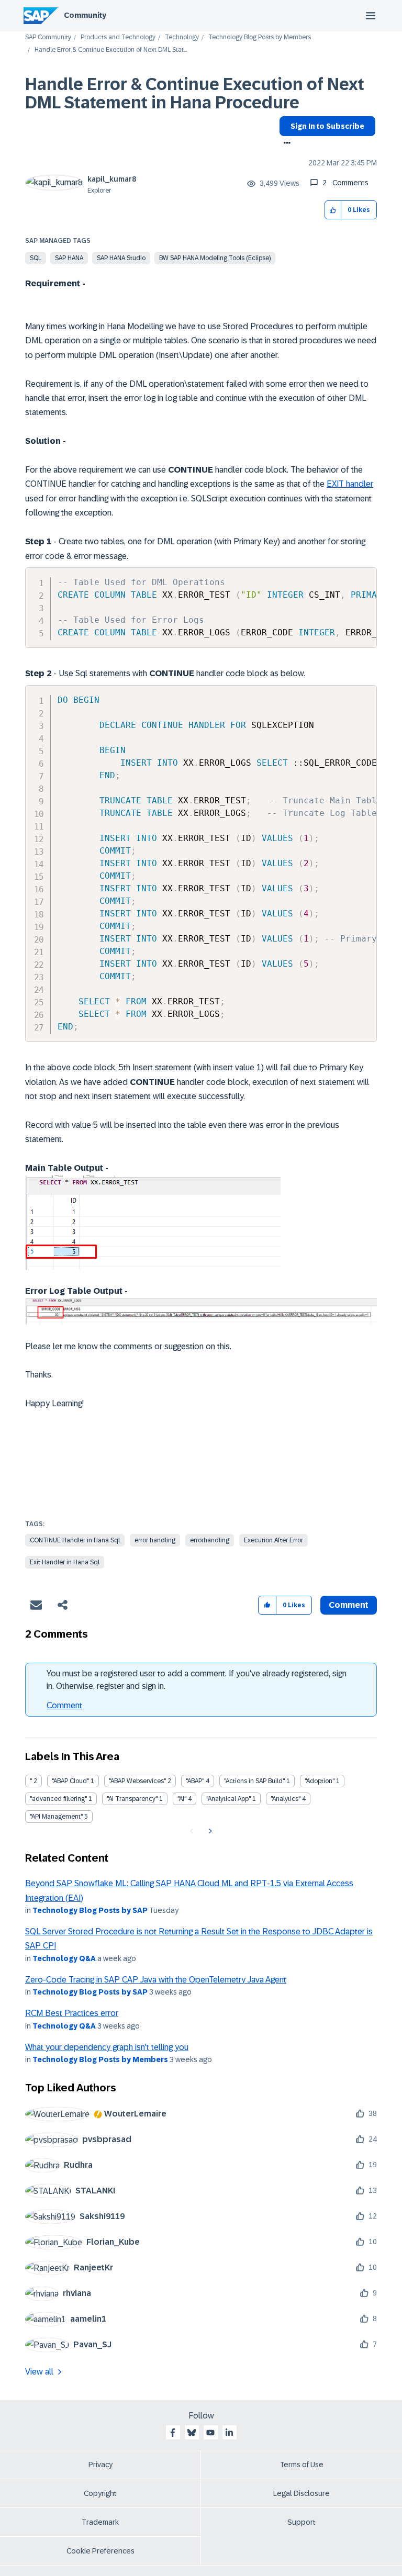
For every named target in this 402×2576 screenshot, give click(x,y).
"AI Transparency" (132, 1799)
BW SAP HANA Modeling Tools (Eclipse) (215, 258)
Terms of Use (302, 2465)
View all (39, 2372)
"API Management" (56, 1817)
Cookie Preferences (100, 2551)
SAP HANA (69, 258)
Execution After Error (273, 1540)
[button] (333, 210)
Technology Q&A (64, 1958)
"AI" (182, 1799)
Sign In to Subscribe (327, 126)
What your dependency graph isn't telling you (107, 2047)
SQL (36, 258)
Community (85, 15)
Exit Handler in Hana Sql (65, 1562)
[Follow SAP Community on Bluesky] (192, 2433)
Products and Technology (118, 37)
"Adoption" (320, 1781)
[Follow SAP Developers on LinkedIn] (229, 2433)
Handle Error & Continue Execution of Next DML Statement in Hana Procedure (195, 93)
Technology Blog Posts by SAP (90, 1910)
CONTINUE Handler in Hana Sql (75, 1540)
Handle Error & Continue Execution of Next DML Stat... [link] (111, 50)
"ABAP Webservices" (137, 1781)
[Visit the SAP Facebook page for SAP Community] (173, 2433)
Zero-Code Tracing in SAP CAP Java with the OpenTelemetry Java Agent (156, 1980)
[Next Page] (209, 1831)
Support (301, 2522)
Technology (182, 37)
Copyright (100, 2493)
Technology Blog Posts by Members (260, 37)
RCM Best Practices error (72, 2013)
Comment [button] (349, 1605)
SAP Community (48, 37)
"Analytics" (286, 1799)
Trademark (100, 2522)
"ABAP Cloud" (70, 1781)
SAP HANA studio (121, 258)
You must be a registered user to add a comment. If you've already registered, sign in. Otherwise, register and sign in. (197, 1680)
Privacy (100, 2465)
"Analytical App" (228, 1799)
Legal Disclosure (301, 2493)
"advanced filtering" (58, 1799)
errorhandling (210, 1540)
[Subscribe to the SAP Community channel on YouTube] (210, 2433)
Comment (64, 1705)
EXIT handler (350, 484)
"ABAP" (195, 1781)
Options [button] (285, 144)
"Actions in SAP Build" (254, 1781)
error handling (155, 1540)
